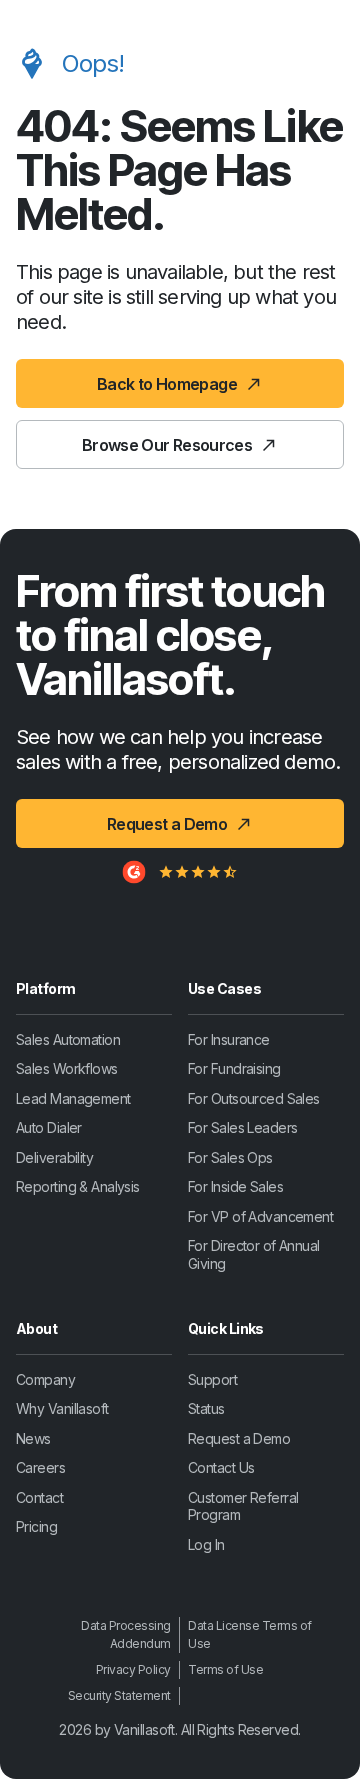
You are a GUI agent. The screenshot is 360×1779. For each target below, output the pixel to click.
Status (206, 1408)
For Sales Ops (230, 1157)
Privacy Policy (133, 1669)
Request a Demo (239, 1438)
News (33, 1438)
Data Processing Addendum (126, 1634)
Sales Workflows (67, 1068)
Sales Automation (68, 1039)
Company (45, 1379)
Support (212, 1379)
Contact (39, 1497)
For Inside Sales (235, 1186)
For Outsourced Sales (254, 1098)
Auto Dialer (49, 1127)
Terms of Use (225, 1669)
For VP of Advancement (260, 1216)
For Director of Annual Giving (254, 1254)
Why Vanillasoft (62, 1408)
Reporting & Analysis (78, 1186)
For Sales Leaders (242, 1127)
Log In (206, 1544)
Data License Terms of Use (250, 1634)
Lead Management (73, 1098)
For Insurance (229, 1039)
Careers (40, 1467)
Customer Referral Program (243, 1506)
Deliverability (54, 1157)
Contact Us (221, 1467)
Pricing (36, 1526)
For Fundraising (234, 1068)
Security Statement (119, 1695)
